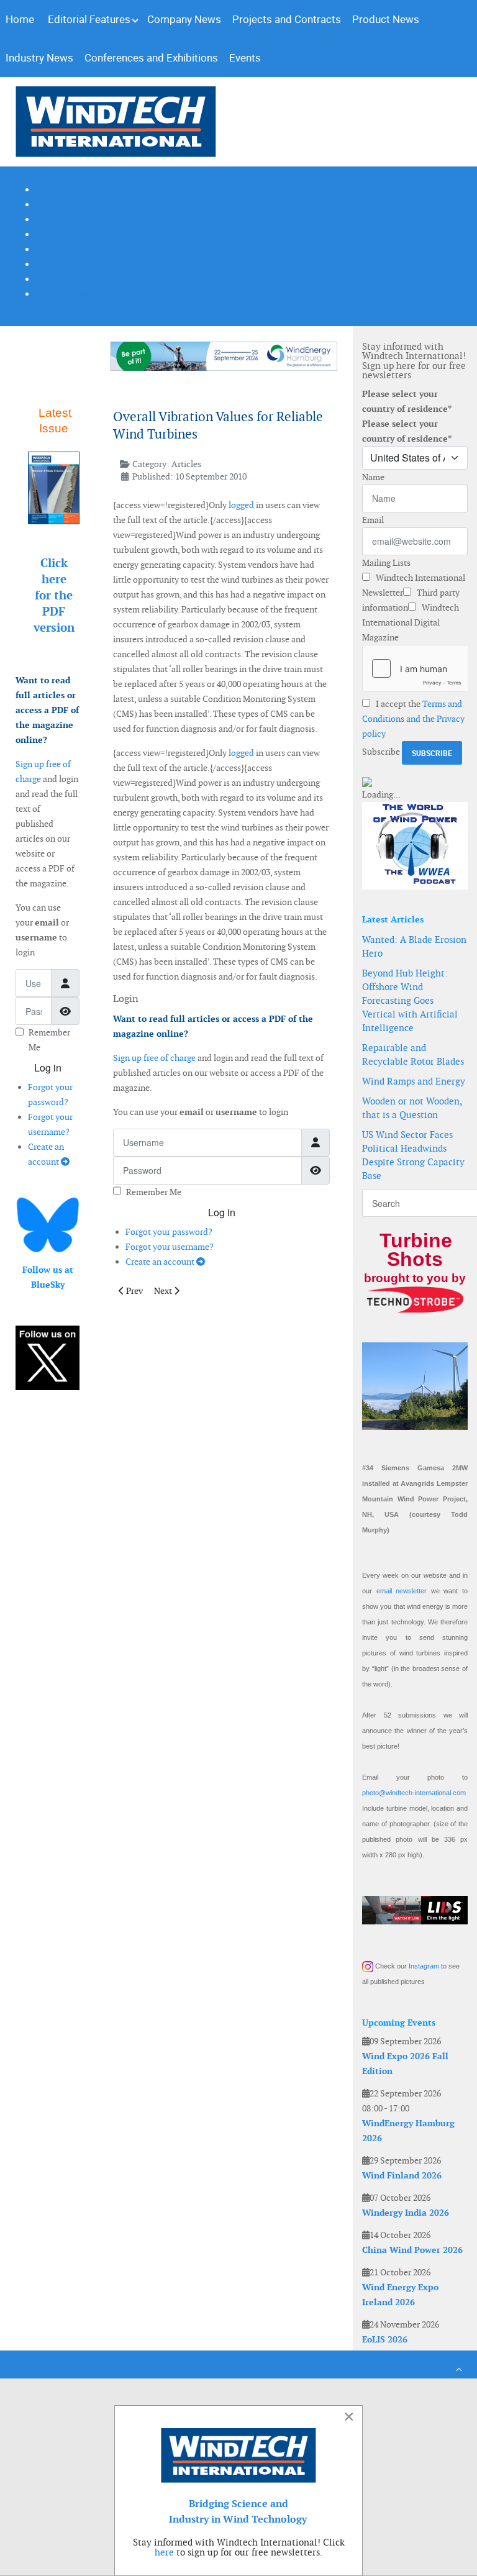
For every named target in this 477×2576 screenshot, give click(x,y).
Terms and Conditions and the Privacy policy (413, 719)
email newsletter (402, 1591)
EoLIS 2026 (385, 2339)
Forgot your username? (170, 1247)
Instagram (424, 1966)
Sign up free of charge (154, 1058)
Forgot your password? (169, 1232)
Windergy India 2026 (406, 2213)
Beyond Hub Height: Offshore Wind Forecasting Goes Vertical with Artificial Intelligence (410, 1000)
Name (373, 477)
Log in (48, 1067)
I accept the (413, 719)
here (164, 2552)
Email (373, 520)
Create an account (161, 1262)
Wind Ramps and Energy (414, 1081)
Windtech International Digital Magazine (411, 622)
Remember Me (154, 1192)
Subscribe (381, 752)
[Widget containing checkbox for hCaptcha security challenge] (415, 668)
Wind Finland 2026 (402, 2175)
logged (241, 505)
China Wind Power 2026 (412, 2250)
